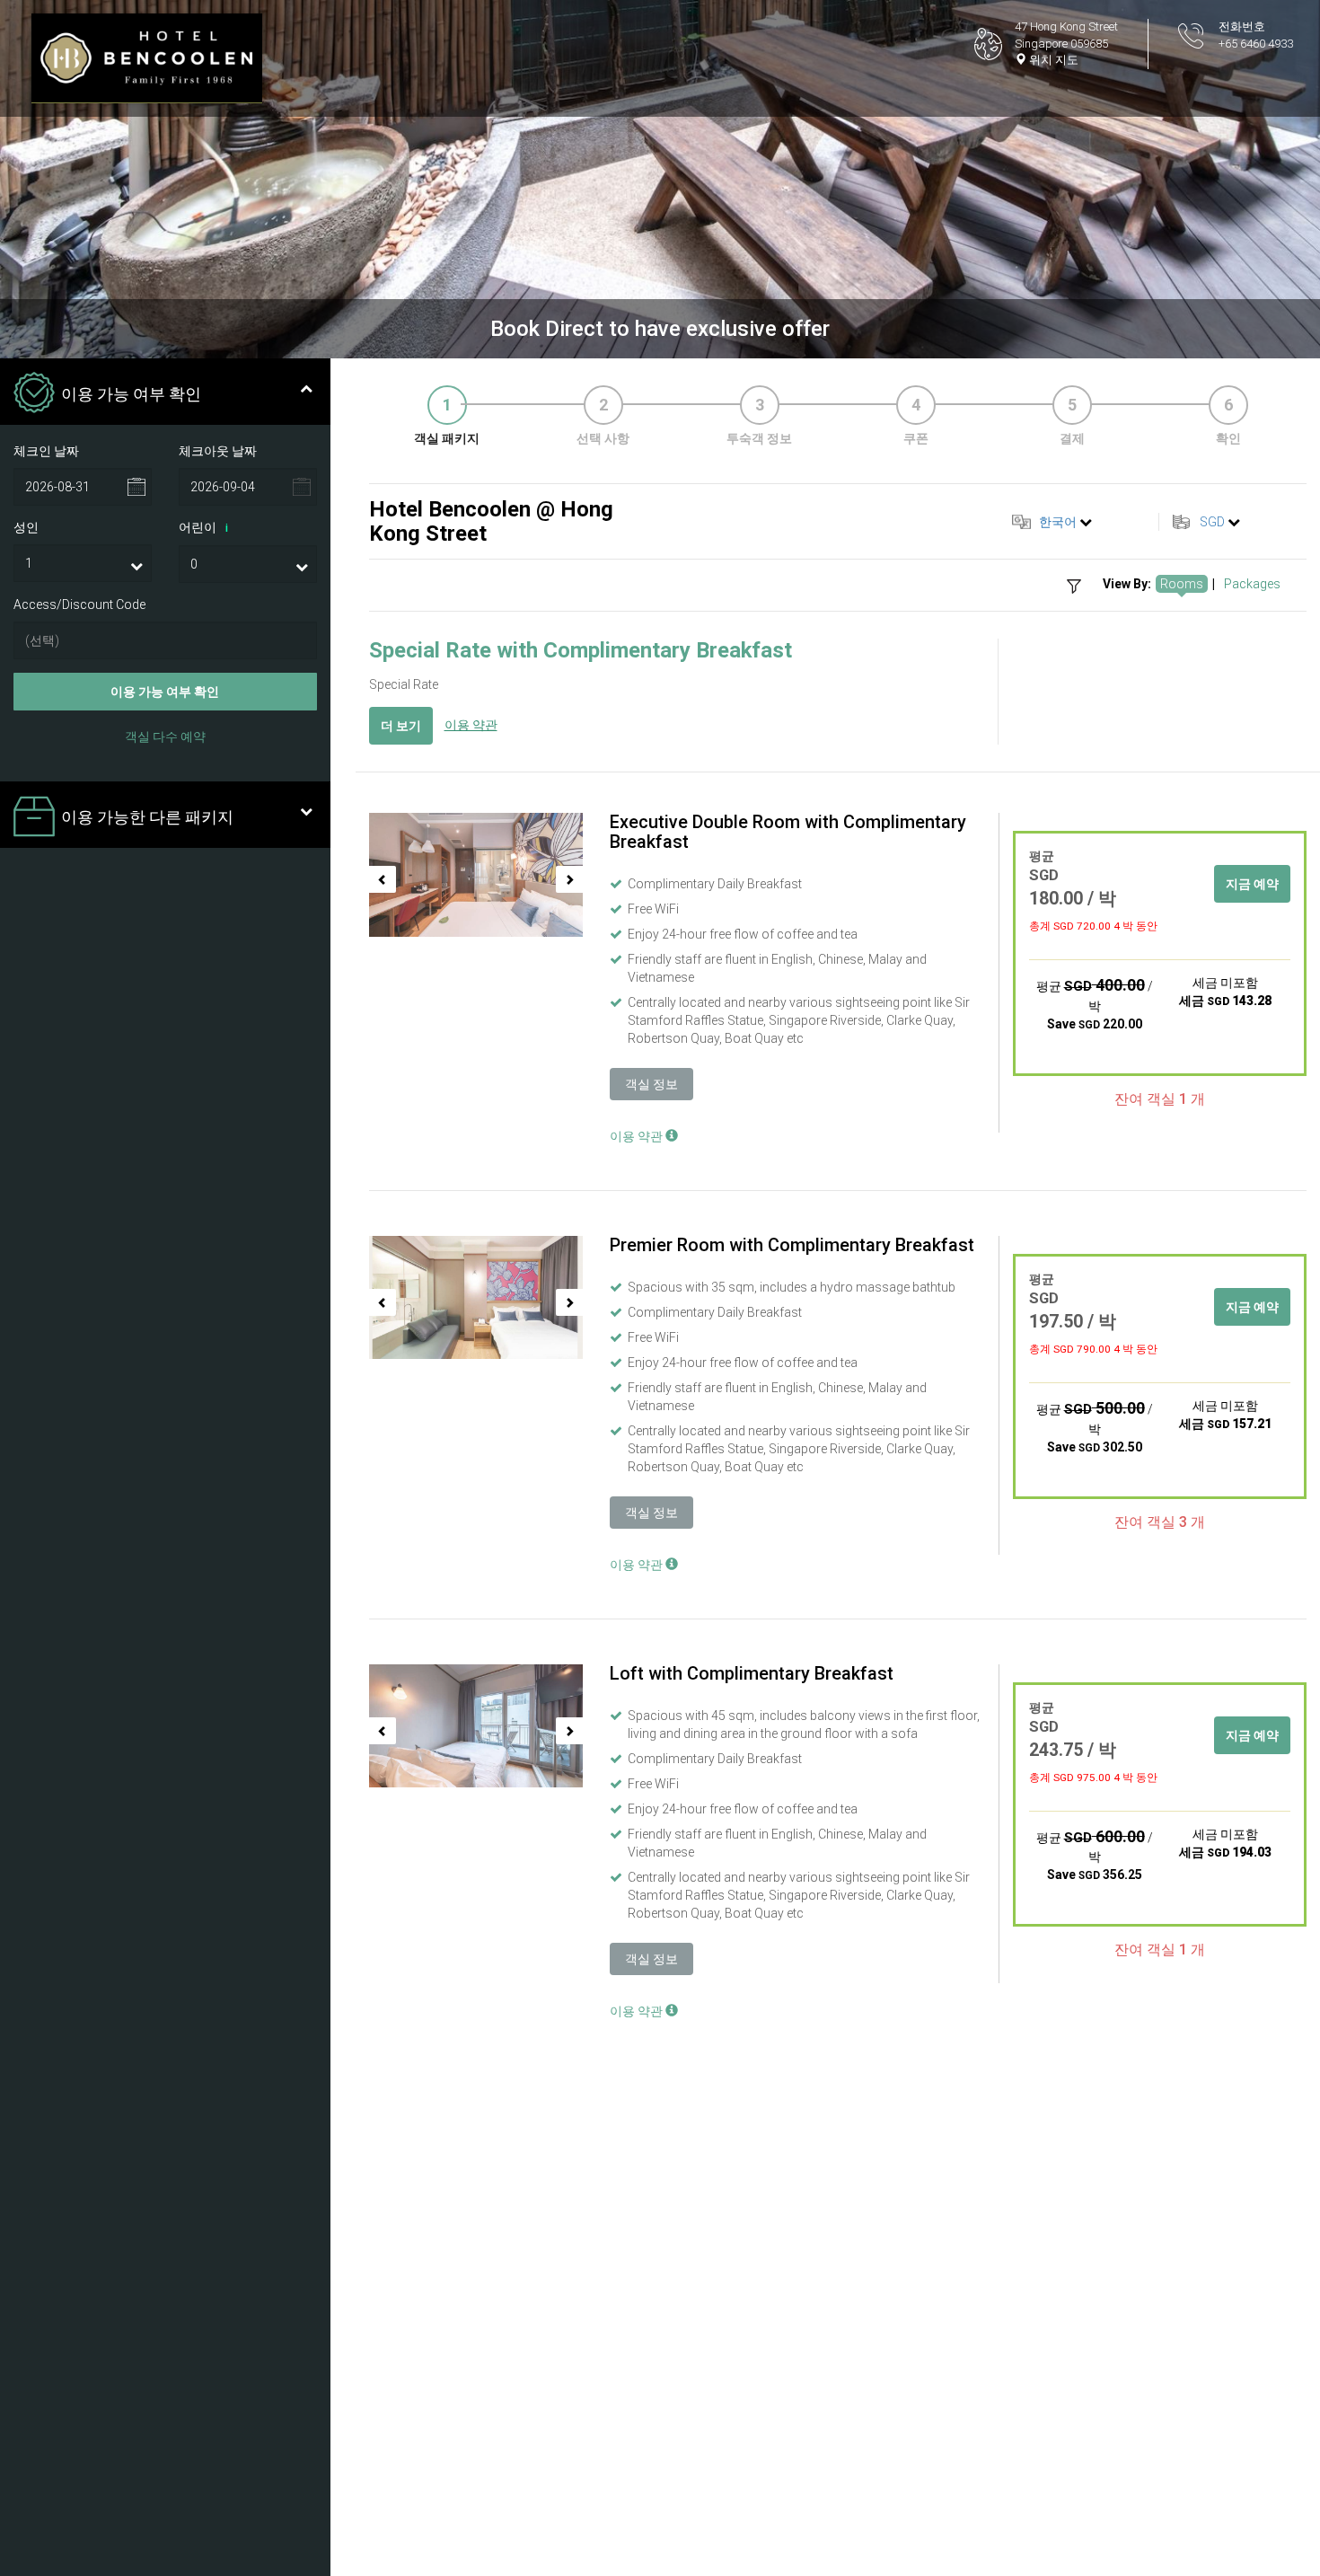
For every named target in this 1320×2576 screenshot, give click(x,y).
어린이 (203, 527)
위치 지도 (1052, 60)
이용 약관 (471, 725)
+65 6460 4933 (1256, 44)
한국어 (1058, 522)
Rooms (1182, 584)
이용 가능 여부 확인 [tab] (131, 394)
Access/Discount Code (79, 604)
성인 (26, 527)
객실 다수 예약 (165, 737)
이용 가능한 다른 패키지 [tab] (147, 818)
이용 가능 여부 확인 (165, 693)
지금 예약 (1252, 884)
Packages (1252, 584)
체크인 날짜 (46, 451)
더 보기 (401, 726)
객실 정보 (651, 1084)
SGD (1212, 522)
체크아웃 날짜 (218, 451)
